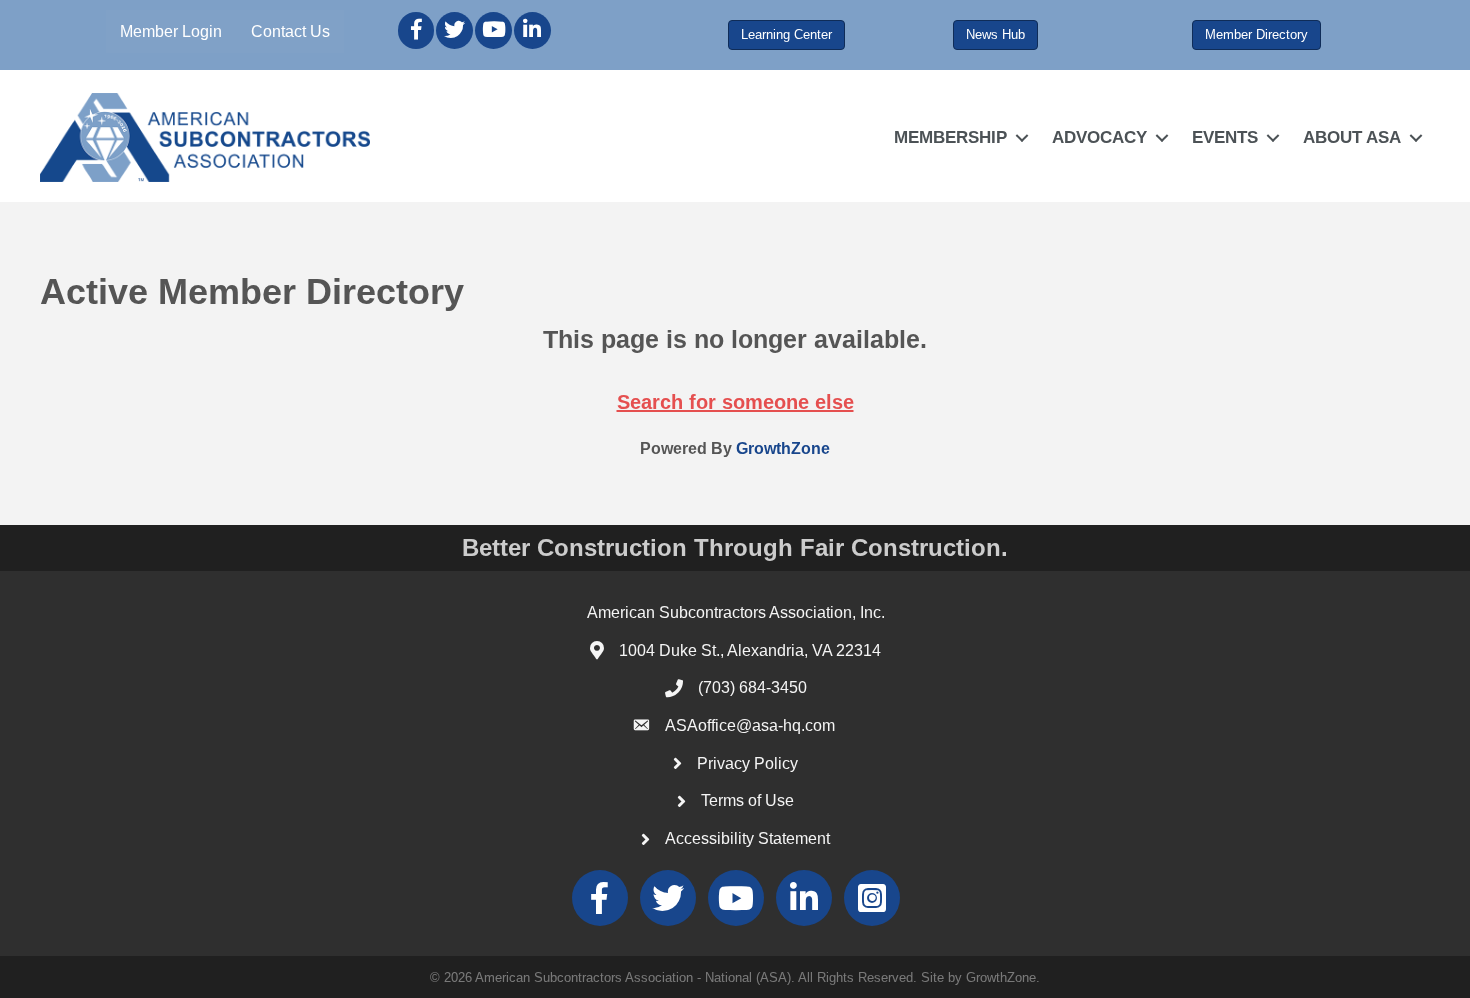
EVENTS (1225, 137)
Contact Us (290, 31)
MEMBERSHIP (950, 137)
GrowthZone (783, 448)
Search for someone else (735, 402)
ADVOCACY (1099, 137)
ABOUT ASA (1352, 137)
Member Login (171, 31)
